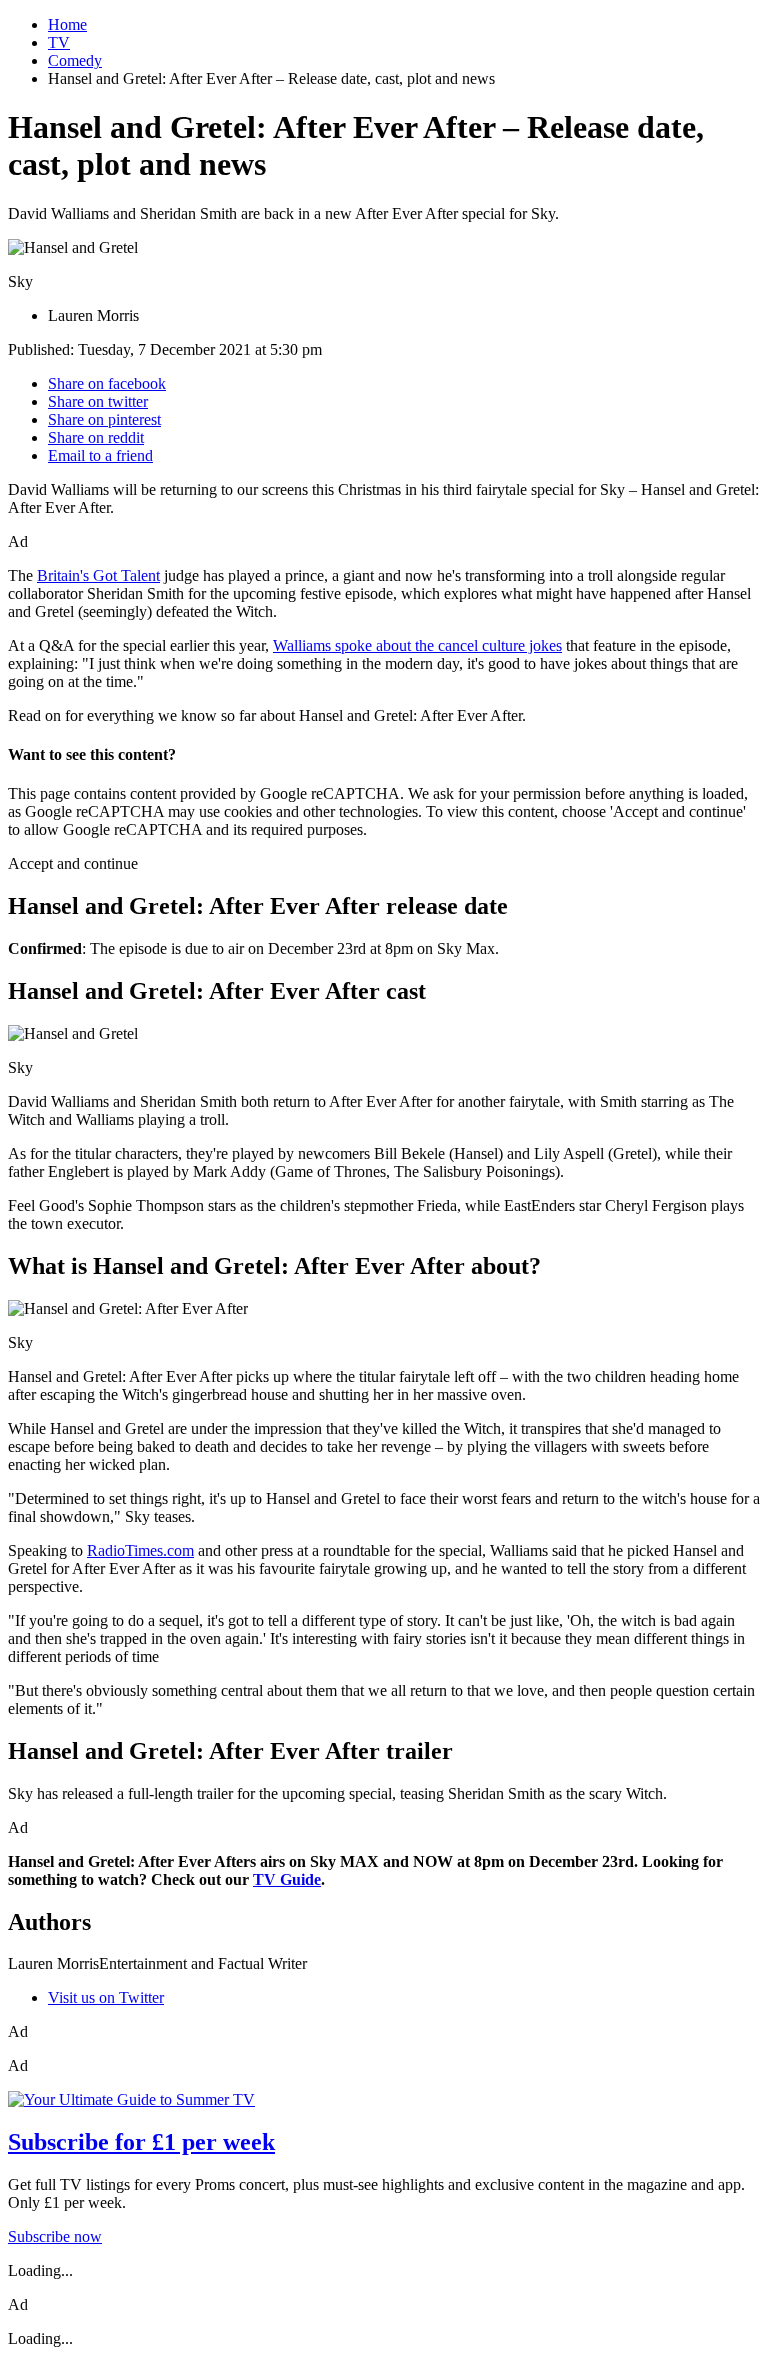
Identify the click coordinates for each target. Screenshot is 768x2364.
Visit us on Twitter (106, 1997)
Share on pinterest (104, 419)
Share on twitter (98, 401)
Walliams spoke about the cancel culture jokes (417, 645)
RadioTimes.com (140, 1550)
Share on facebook (107, 383)
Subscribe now (55, 2236)
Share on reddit (96, 437)
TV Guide (287, 1879)
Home (67, 24)
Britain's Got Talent (98, 575)
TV (59, 42)
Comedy (75, 60)
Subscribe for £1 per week (141, 2142)
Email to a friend (100, 455)
